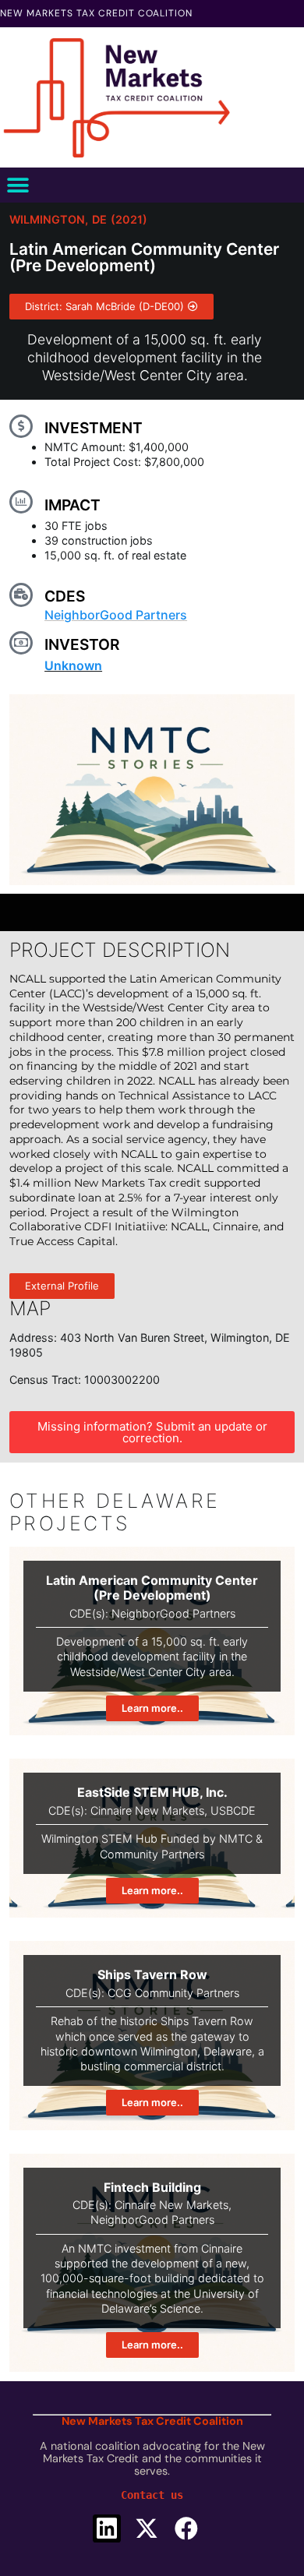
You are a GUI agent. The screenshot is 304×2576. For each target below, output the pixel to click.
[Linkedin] (107, 2528)
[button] (18, 185)
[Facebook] (186, 2528)
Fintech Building (152, 2187)
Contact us (152, 2495)
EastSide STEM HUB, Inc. (152, 1792)
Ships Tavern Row (152, 1974)
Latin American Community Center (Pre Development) (152, 1588)
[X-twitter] (147, 2528)
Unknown (73, 665)
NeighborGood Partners (116, 615)
